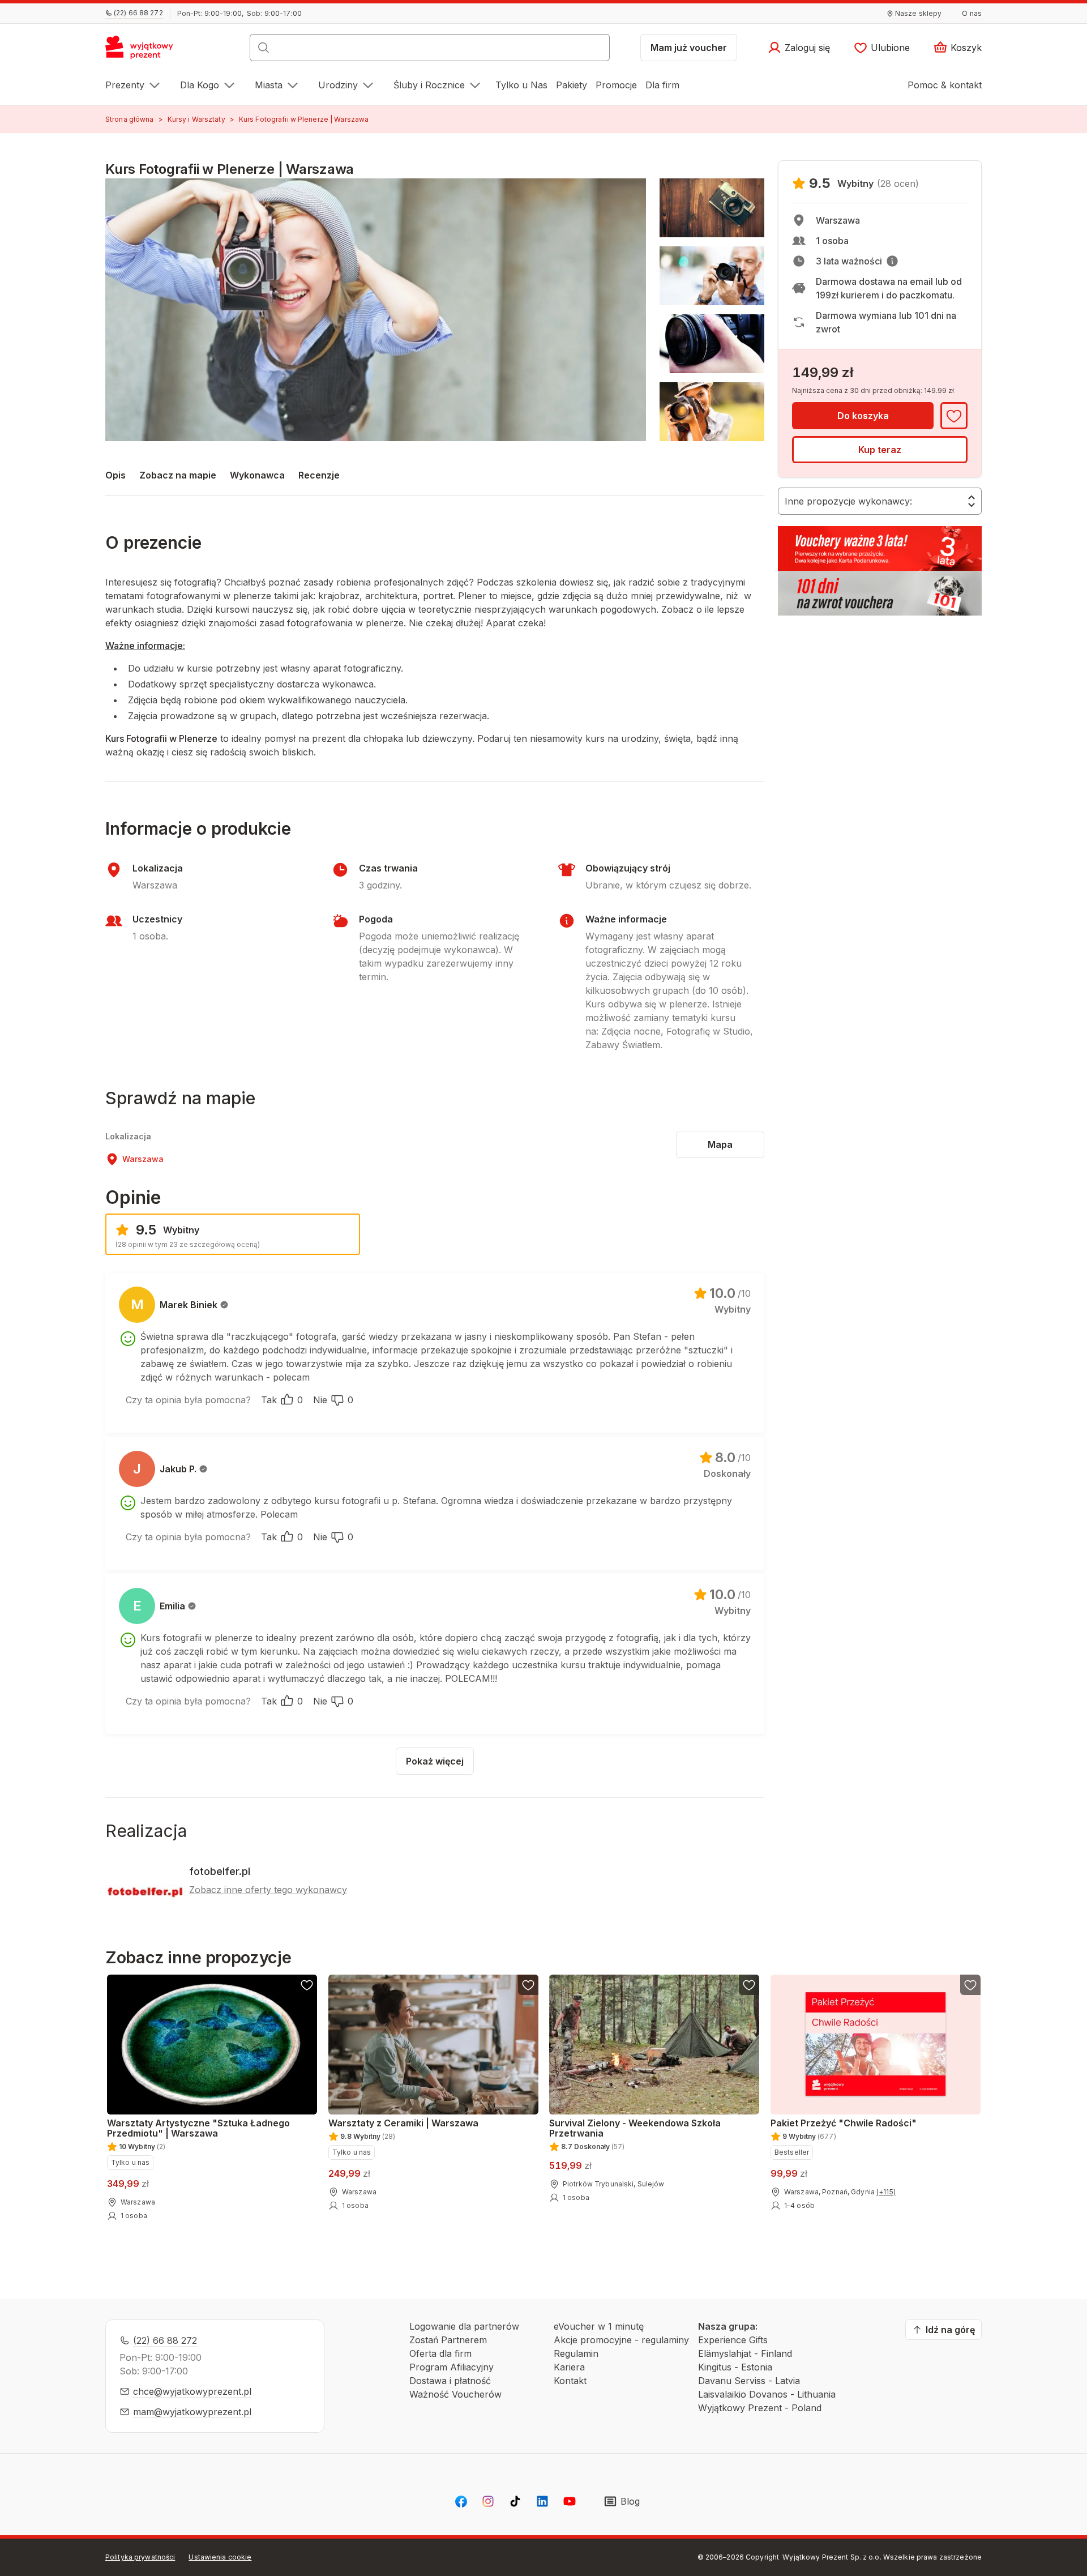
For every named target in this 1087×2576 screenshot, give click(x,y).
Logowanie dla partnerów (464, 2326)
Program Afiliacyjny (452, 2367)
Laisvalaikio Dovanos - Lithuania (767, 2394)
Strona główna (130, 119)
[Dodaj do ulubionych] (954, 416)
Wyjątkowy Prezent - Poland (760, 2408)
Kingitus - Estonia (735, 2367)
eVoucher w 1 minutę (599, 2326)
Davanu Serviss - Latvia (749, 2381)
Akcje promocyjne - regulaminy (621, 2340)
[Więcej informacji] (892, 261)
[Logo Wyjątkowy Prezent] (145, 51)
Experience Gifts (733, 2340)
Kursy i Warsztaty (196, 119)
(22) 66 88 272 (165, 2340)
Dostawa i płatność (450, 2381)
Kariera (569, 2367)
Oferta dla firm (440, 2353)
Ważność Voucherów (455, 2394)
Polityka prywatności (140, 2557)
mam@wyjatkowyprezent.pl (192, 2412)
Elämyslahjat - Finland (745, 2353)
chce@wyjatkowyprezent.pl (192, 2391)
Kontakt (570, 2381)
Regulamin (576, 2353)
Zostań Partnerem (448, 2340)
